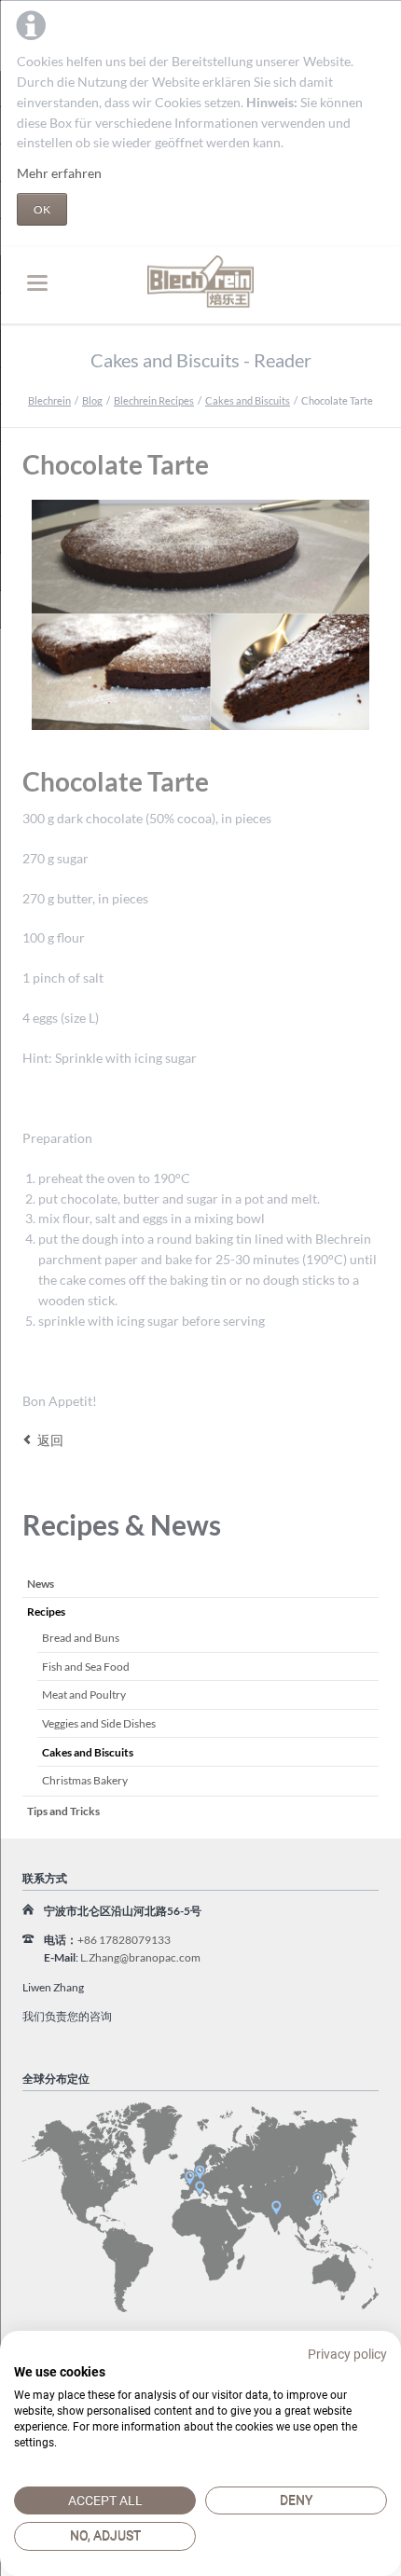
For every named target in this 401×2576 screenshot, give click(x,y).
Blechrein (49, 400)
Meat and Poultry (84, 1694)
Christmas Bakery (85, 1780)
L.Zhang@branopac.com (140, 1957)
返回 (50, 1440)
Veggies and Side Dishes (99, 1723)
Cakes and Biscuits (248, 400)
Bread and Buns (81, 1638)
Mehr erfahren (59, 173)
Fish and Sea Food (86, 1667)
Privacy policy (347, 2354)
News (41, 1584)
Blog (92, 400)
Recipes (46, 1612)
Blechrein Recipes (154, 400)
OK (42, 209)
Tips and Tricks (63, 1811)
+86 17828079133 (124, 1940)
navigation (37, 283)
